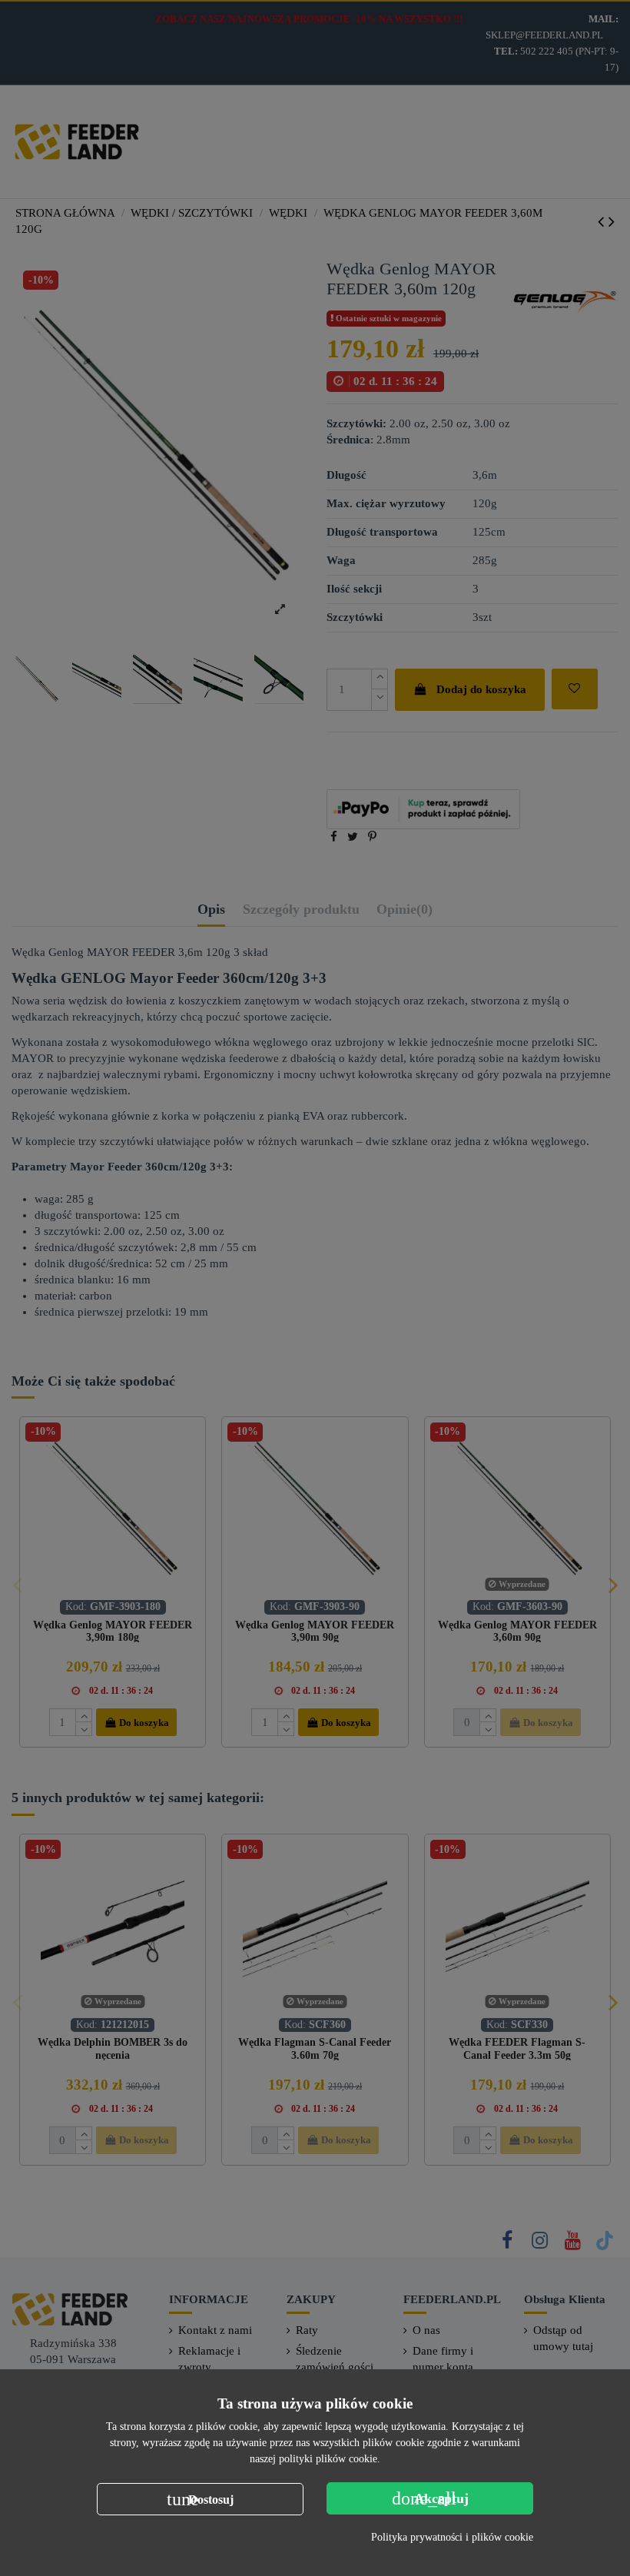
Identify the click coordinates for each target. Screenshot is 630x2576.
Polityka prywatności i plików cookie (452, 2537)
